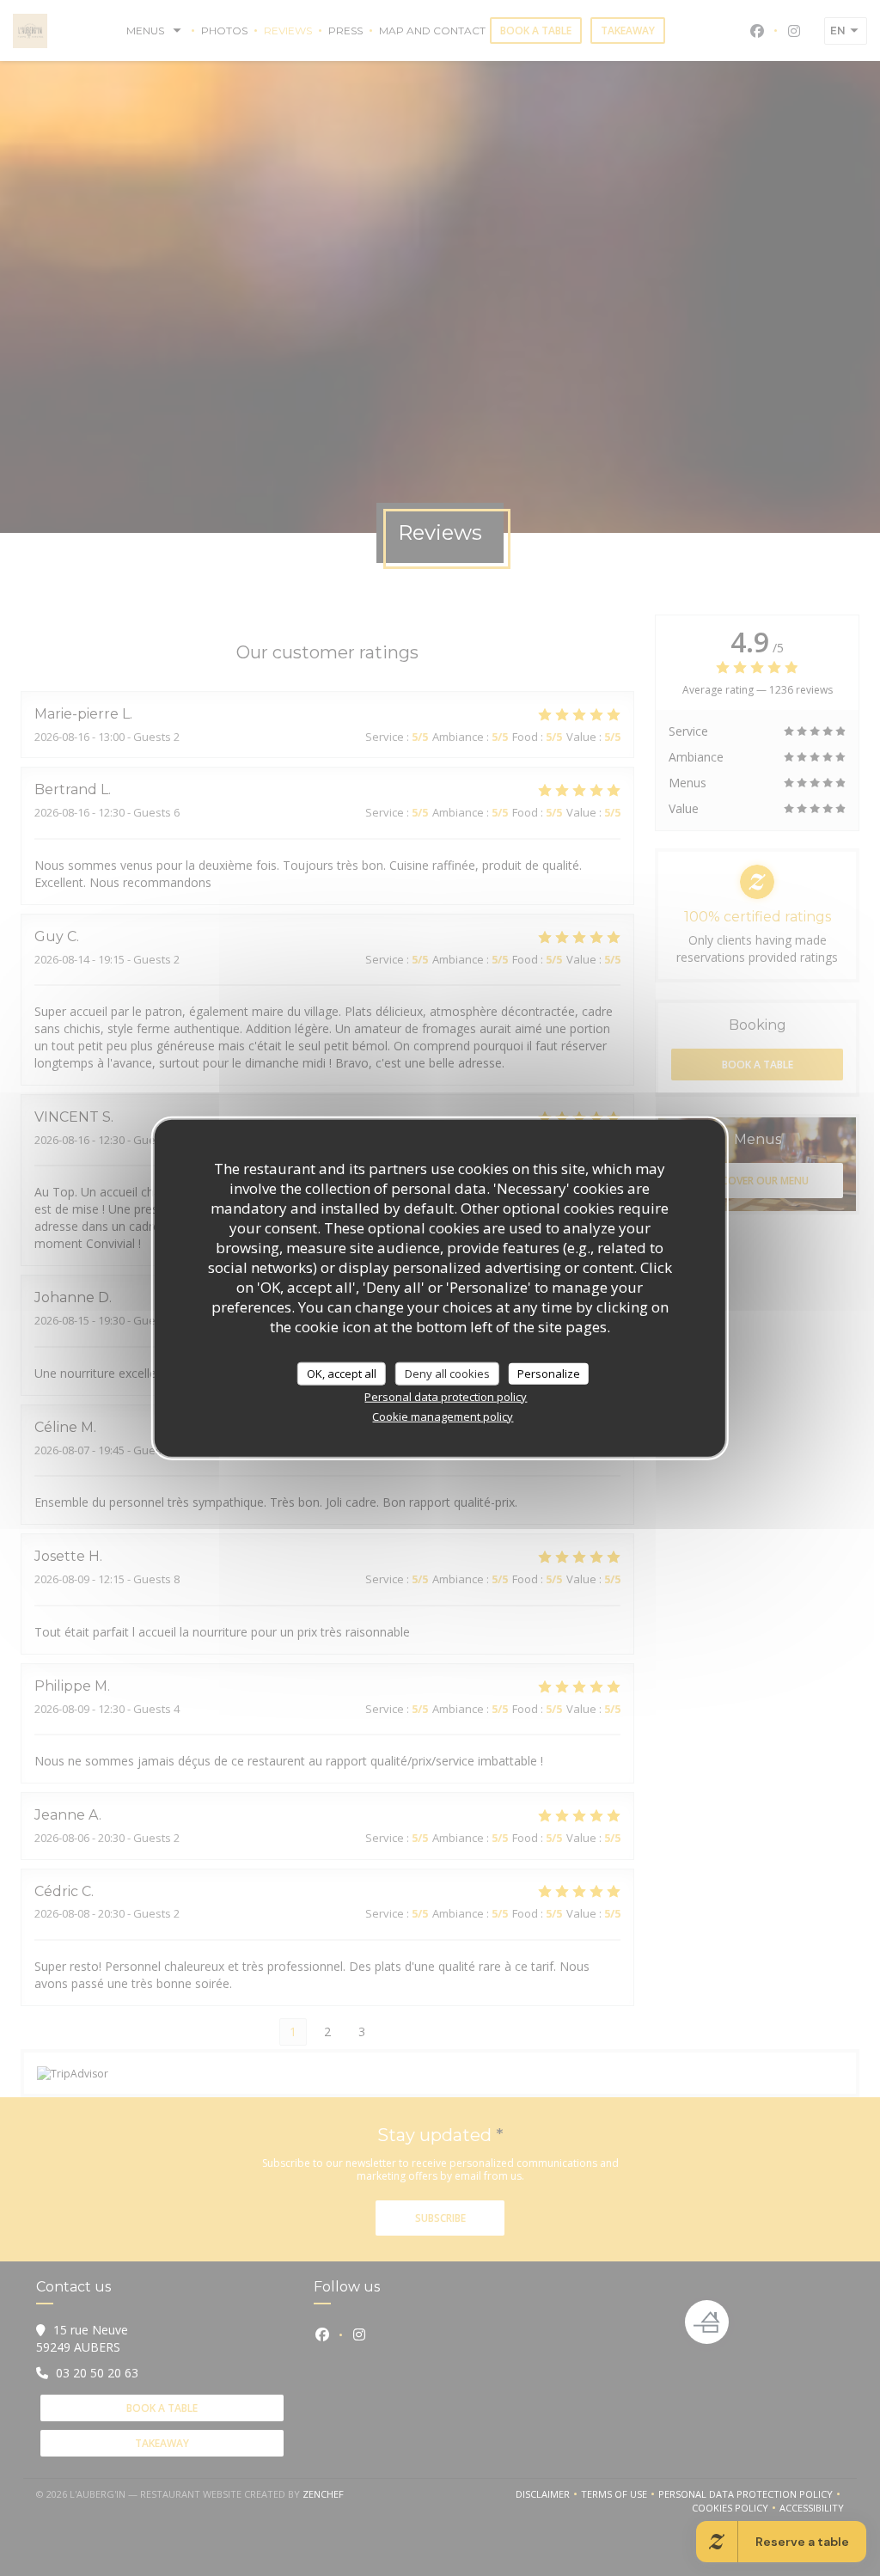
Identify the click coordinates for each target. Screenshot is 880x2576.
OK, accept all (342, 1373)
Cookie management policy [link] (443, 1416)
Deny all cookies (447, 1373)
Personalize (549, 1373)
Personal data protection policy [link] (446, 1397)
